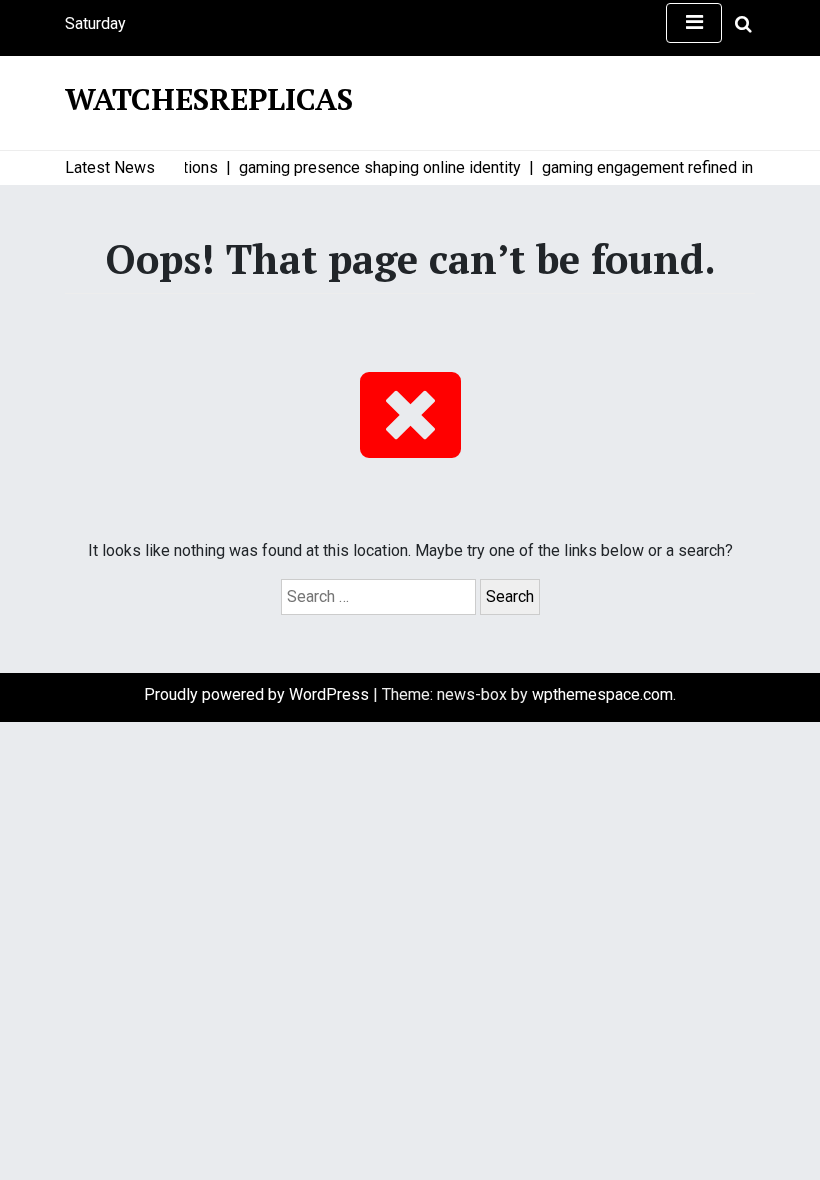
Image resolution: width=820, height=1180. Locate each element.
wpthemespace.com (602, 694)
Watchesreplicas (209, 99)
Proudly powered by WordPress (258, 694)
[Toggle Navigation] (694, 23)
